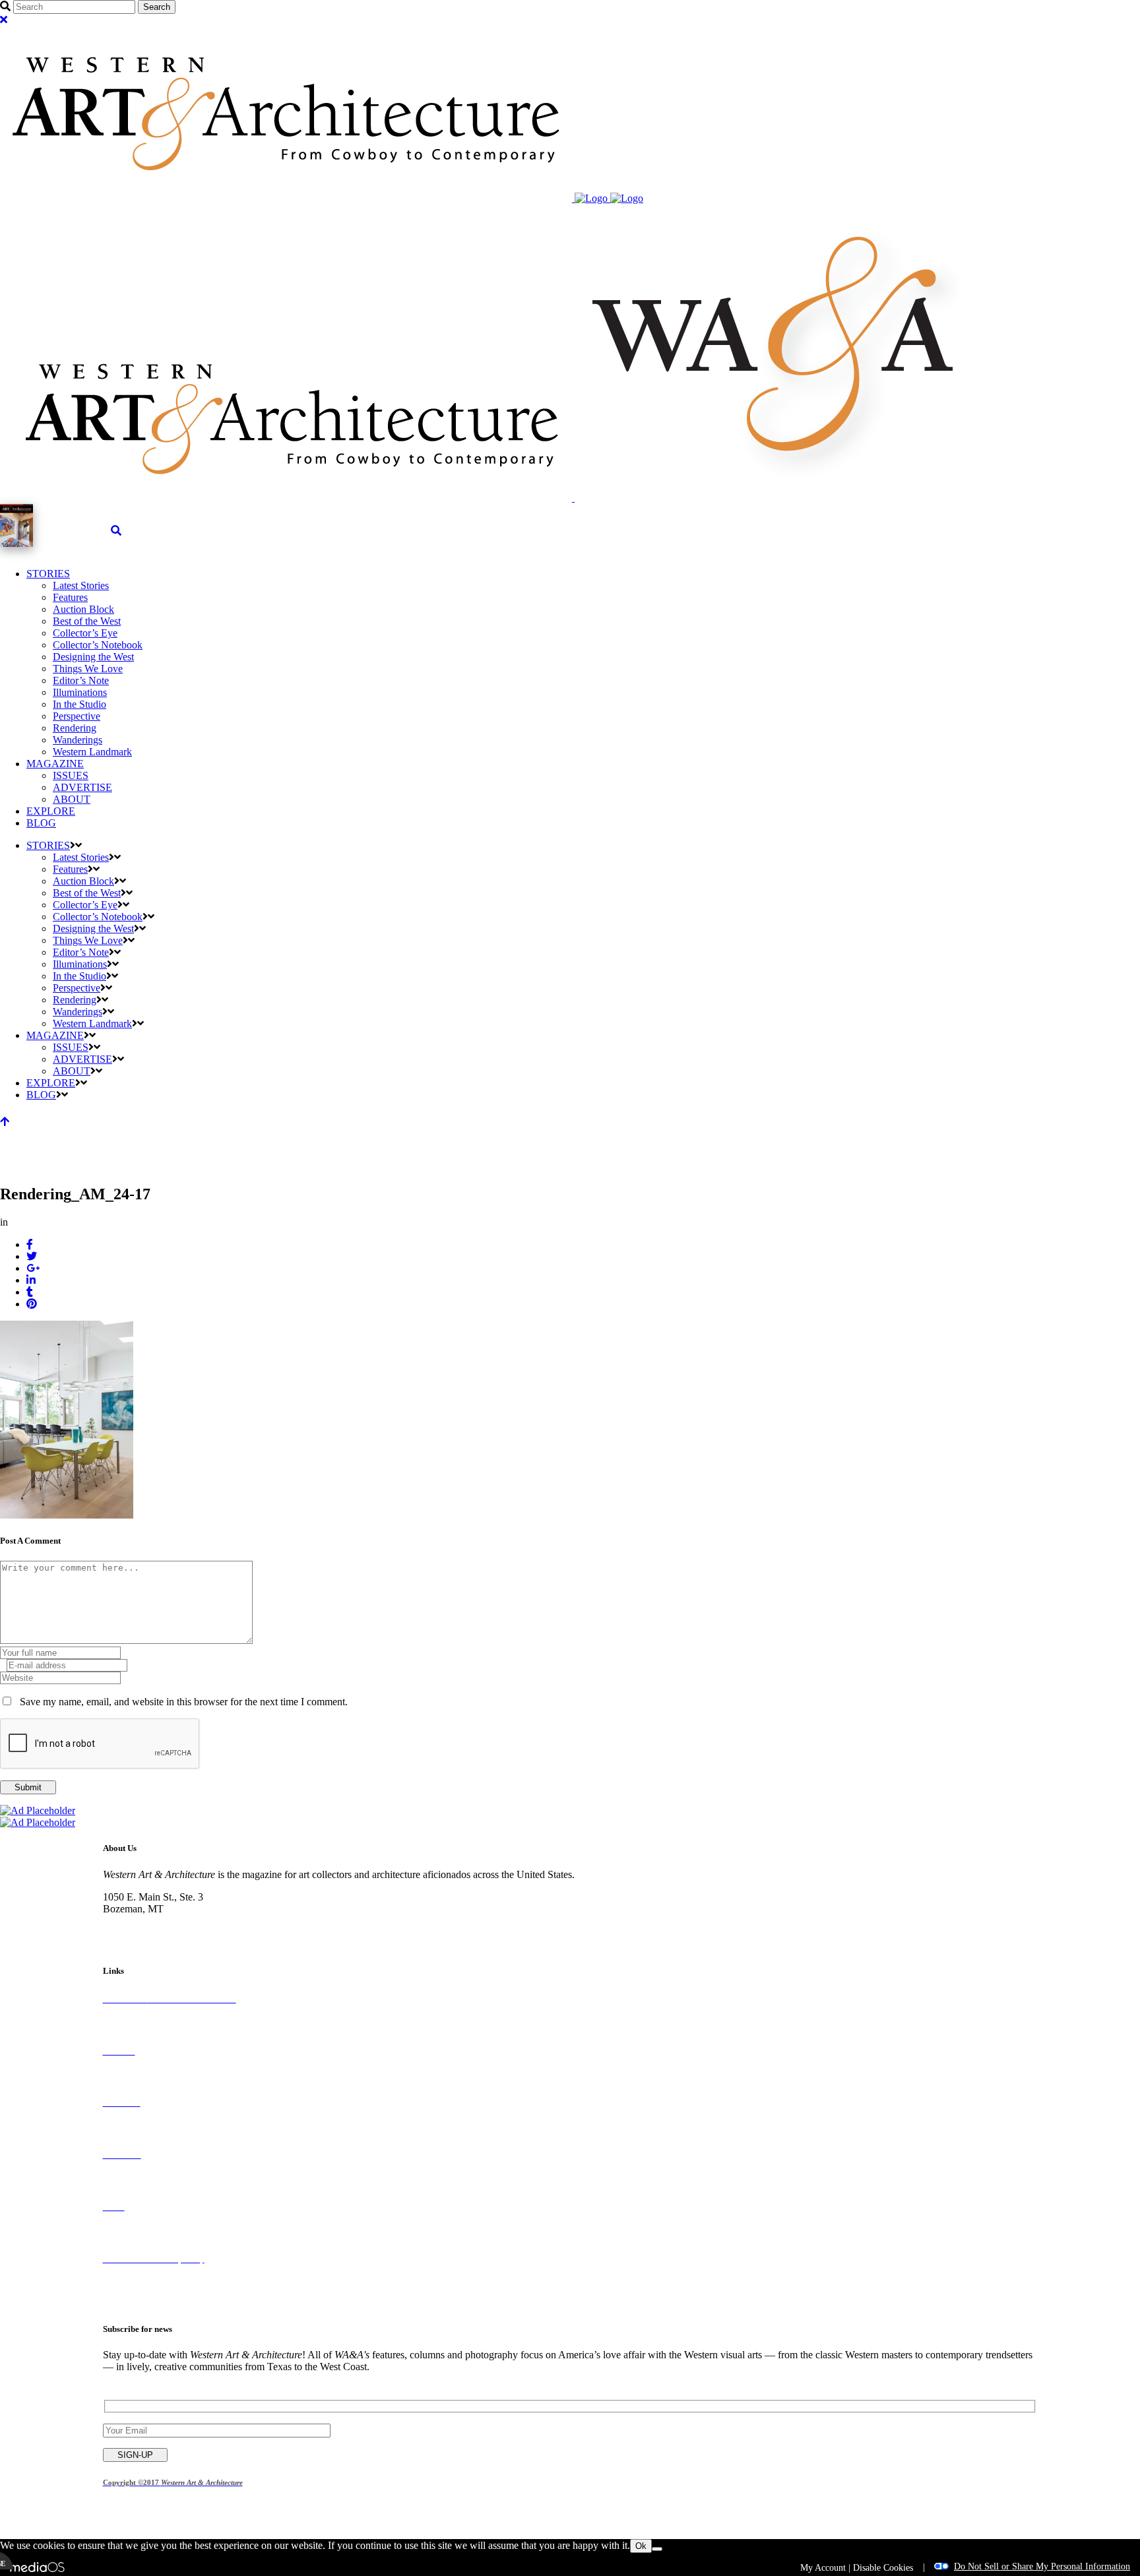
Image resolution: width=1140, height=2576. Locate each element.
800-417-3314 (133, 1921)
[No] (657, 2549)
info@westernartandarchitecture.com (179, 1932)
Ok (641, 2546)
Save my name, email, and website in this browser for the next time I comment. (184, 1702)
